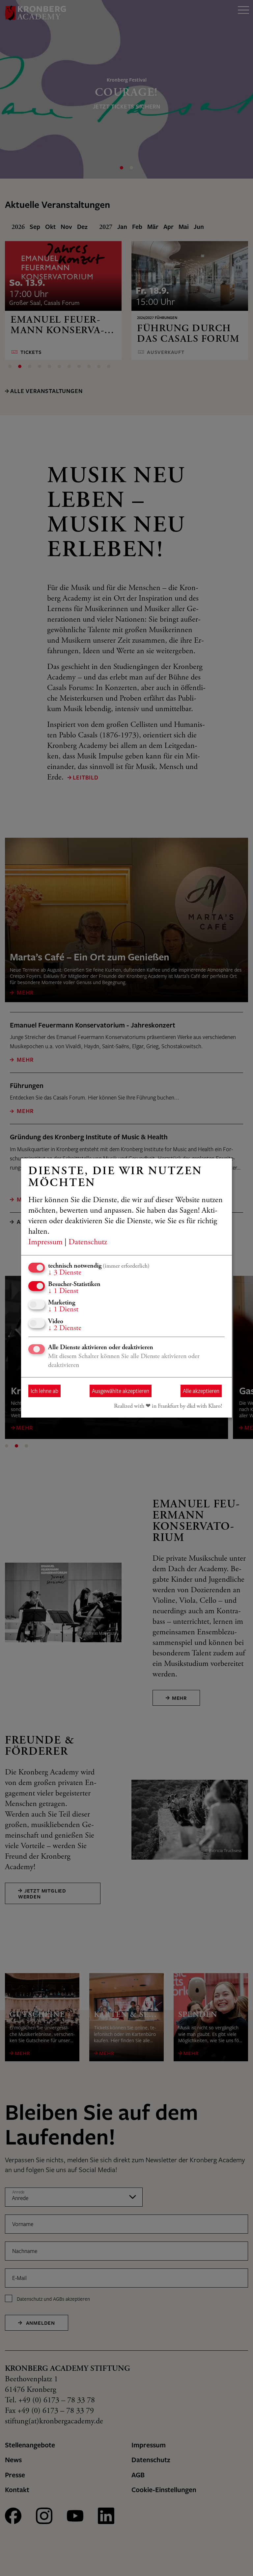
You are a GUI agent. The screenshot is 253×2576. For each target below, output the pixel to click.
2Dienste (65, 1328)
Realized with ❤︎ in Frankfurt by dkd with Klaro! (168, 1406)
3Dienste (65, 1273)
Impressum (45, 1243)
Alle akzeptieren (201, 1391)
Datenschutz (88, 1243)
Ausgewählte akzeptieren (121, 1391)
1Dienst (63, 1291)
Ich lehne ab (44, 1391)
